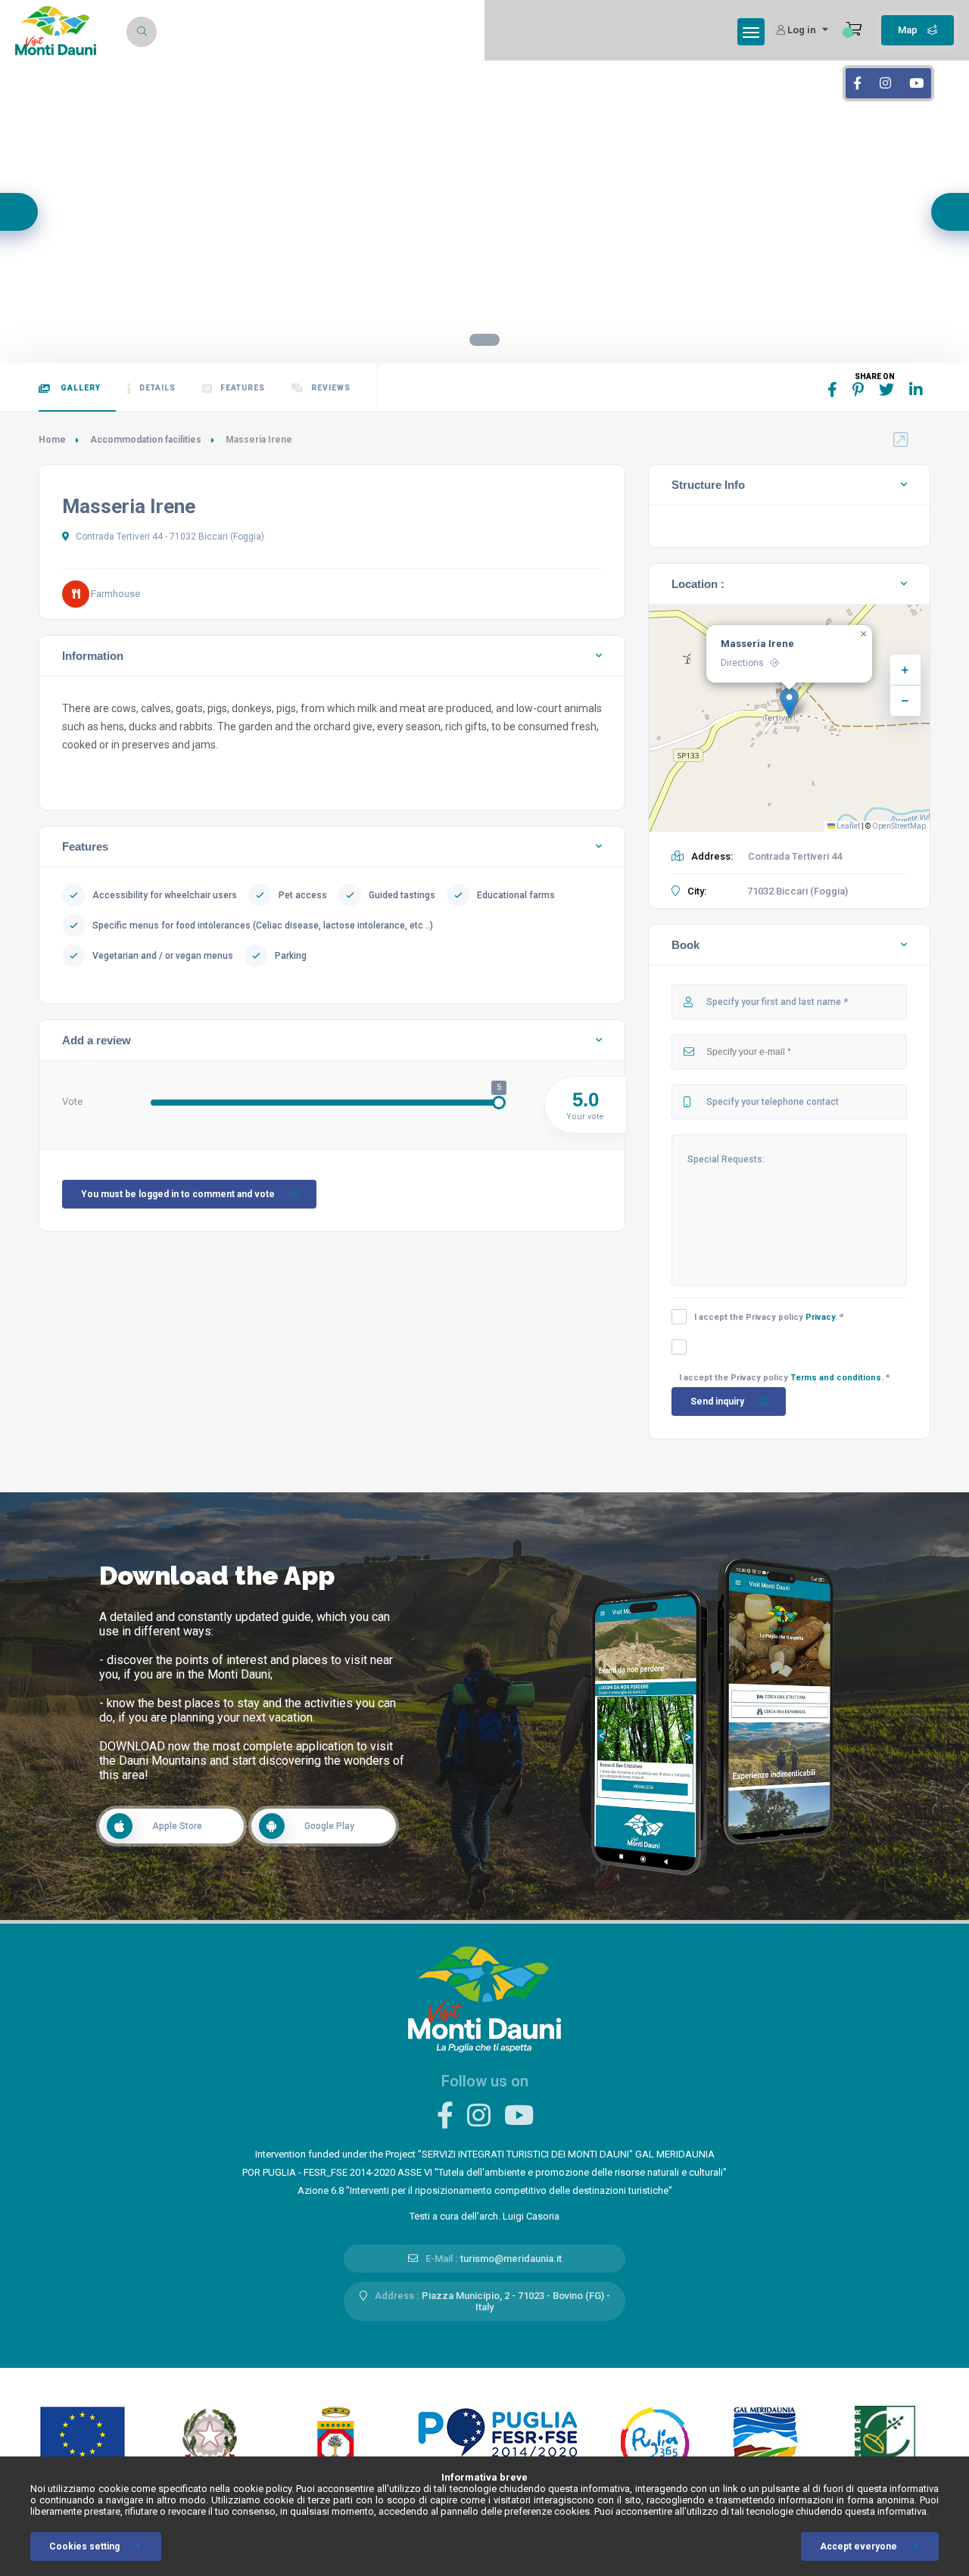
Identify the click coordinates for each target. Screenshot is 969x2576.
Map (909, 30)
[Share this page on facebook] (832, 390)
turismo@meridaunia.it (511, 2259)
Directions (742, 663)
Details (157, 388)
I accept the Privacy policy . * (769, 1317)
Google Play (329, 1826)
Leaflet (847, 826)
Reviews (331, 388)
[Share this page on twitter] (886, 390)
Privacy (820, 1317)
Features (243, 388)
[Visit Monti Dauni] (484, 1998)
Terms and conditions (836, 1378)
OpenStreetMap (899, 826)
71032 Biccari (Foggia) (798, 891)
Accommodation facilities (146, 440)
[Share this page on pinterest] (858, 390)
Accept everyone (858, 2546)
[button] (789, 703)
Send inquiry (717, 1402)
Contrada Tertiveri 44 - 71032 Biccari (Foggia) (169, 537)
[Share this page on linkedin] (916, 390)
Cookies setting (84, 2546)
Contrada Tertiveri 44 (795, 856)
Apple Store (177, 1826)
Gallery (79, 388)
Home (52, 440)
